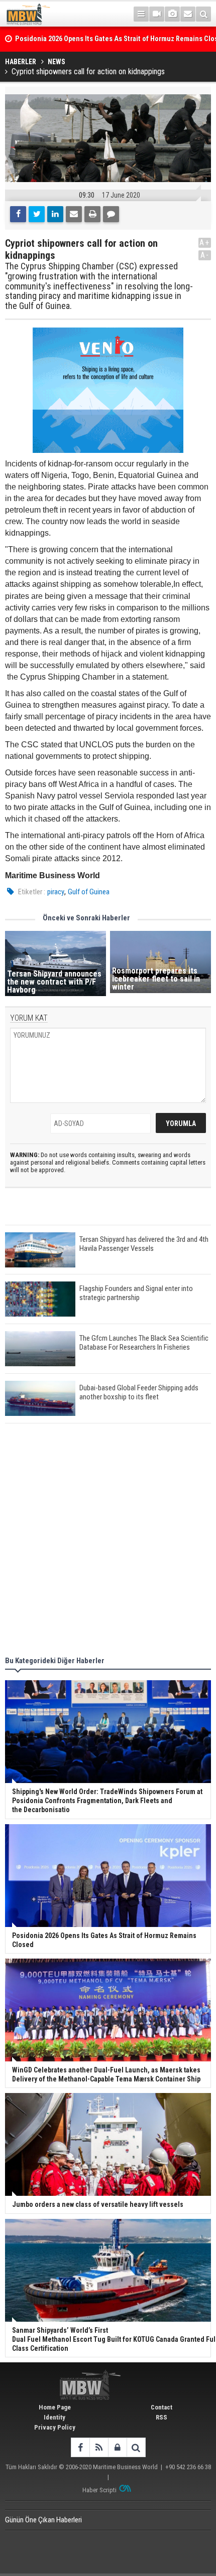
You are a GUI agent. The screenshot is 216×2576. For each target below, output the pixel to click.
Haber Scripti (99, 2490)
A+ (205, 243)
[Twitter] (37, 214)
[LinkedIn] (55, 214)
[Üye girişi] (117, 2447)
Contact (161, 2407)
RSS (161, 2417)
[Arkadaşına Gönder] (74, 214)
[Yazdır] (92, 214)
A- (205, 255)
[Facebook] (18, 214)
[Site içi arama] (203, 14)
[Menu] (141, 14)
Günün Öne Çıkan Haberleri (43, 2520)
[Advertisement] (108, 1541)
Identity (55, 2417)
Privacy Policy (55, 2427)
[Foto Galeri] (172, 14)
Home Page (55, 2407)
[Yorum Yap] (111, 214)
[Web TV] (157, 14)
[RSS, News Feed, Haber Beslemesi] (99, 2447)
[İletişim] (188, 14)
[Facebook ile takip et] (80, 2447)
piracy (56, 892)
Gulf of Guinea (89, 892)
